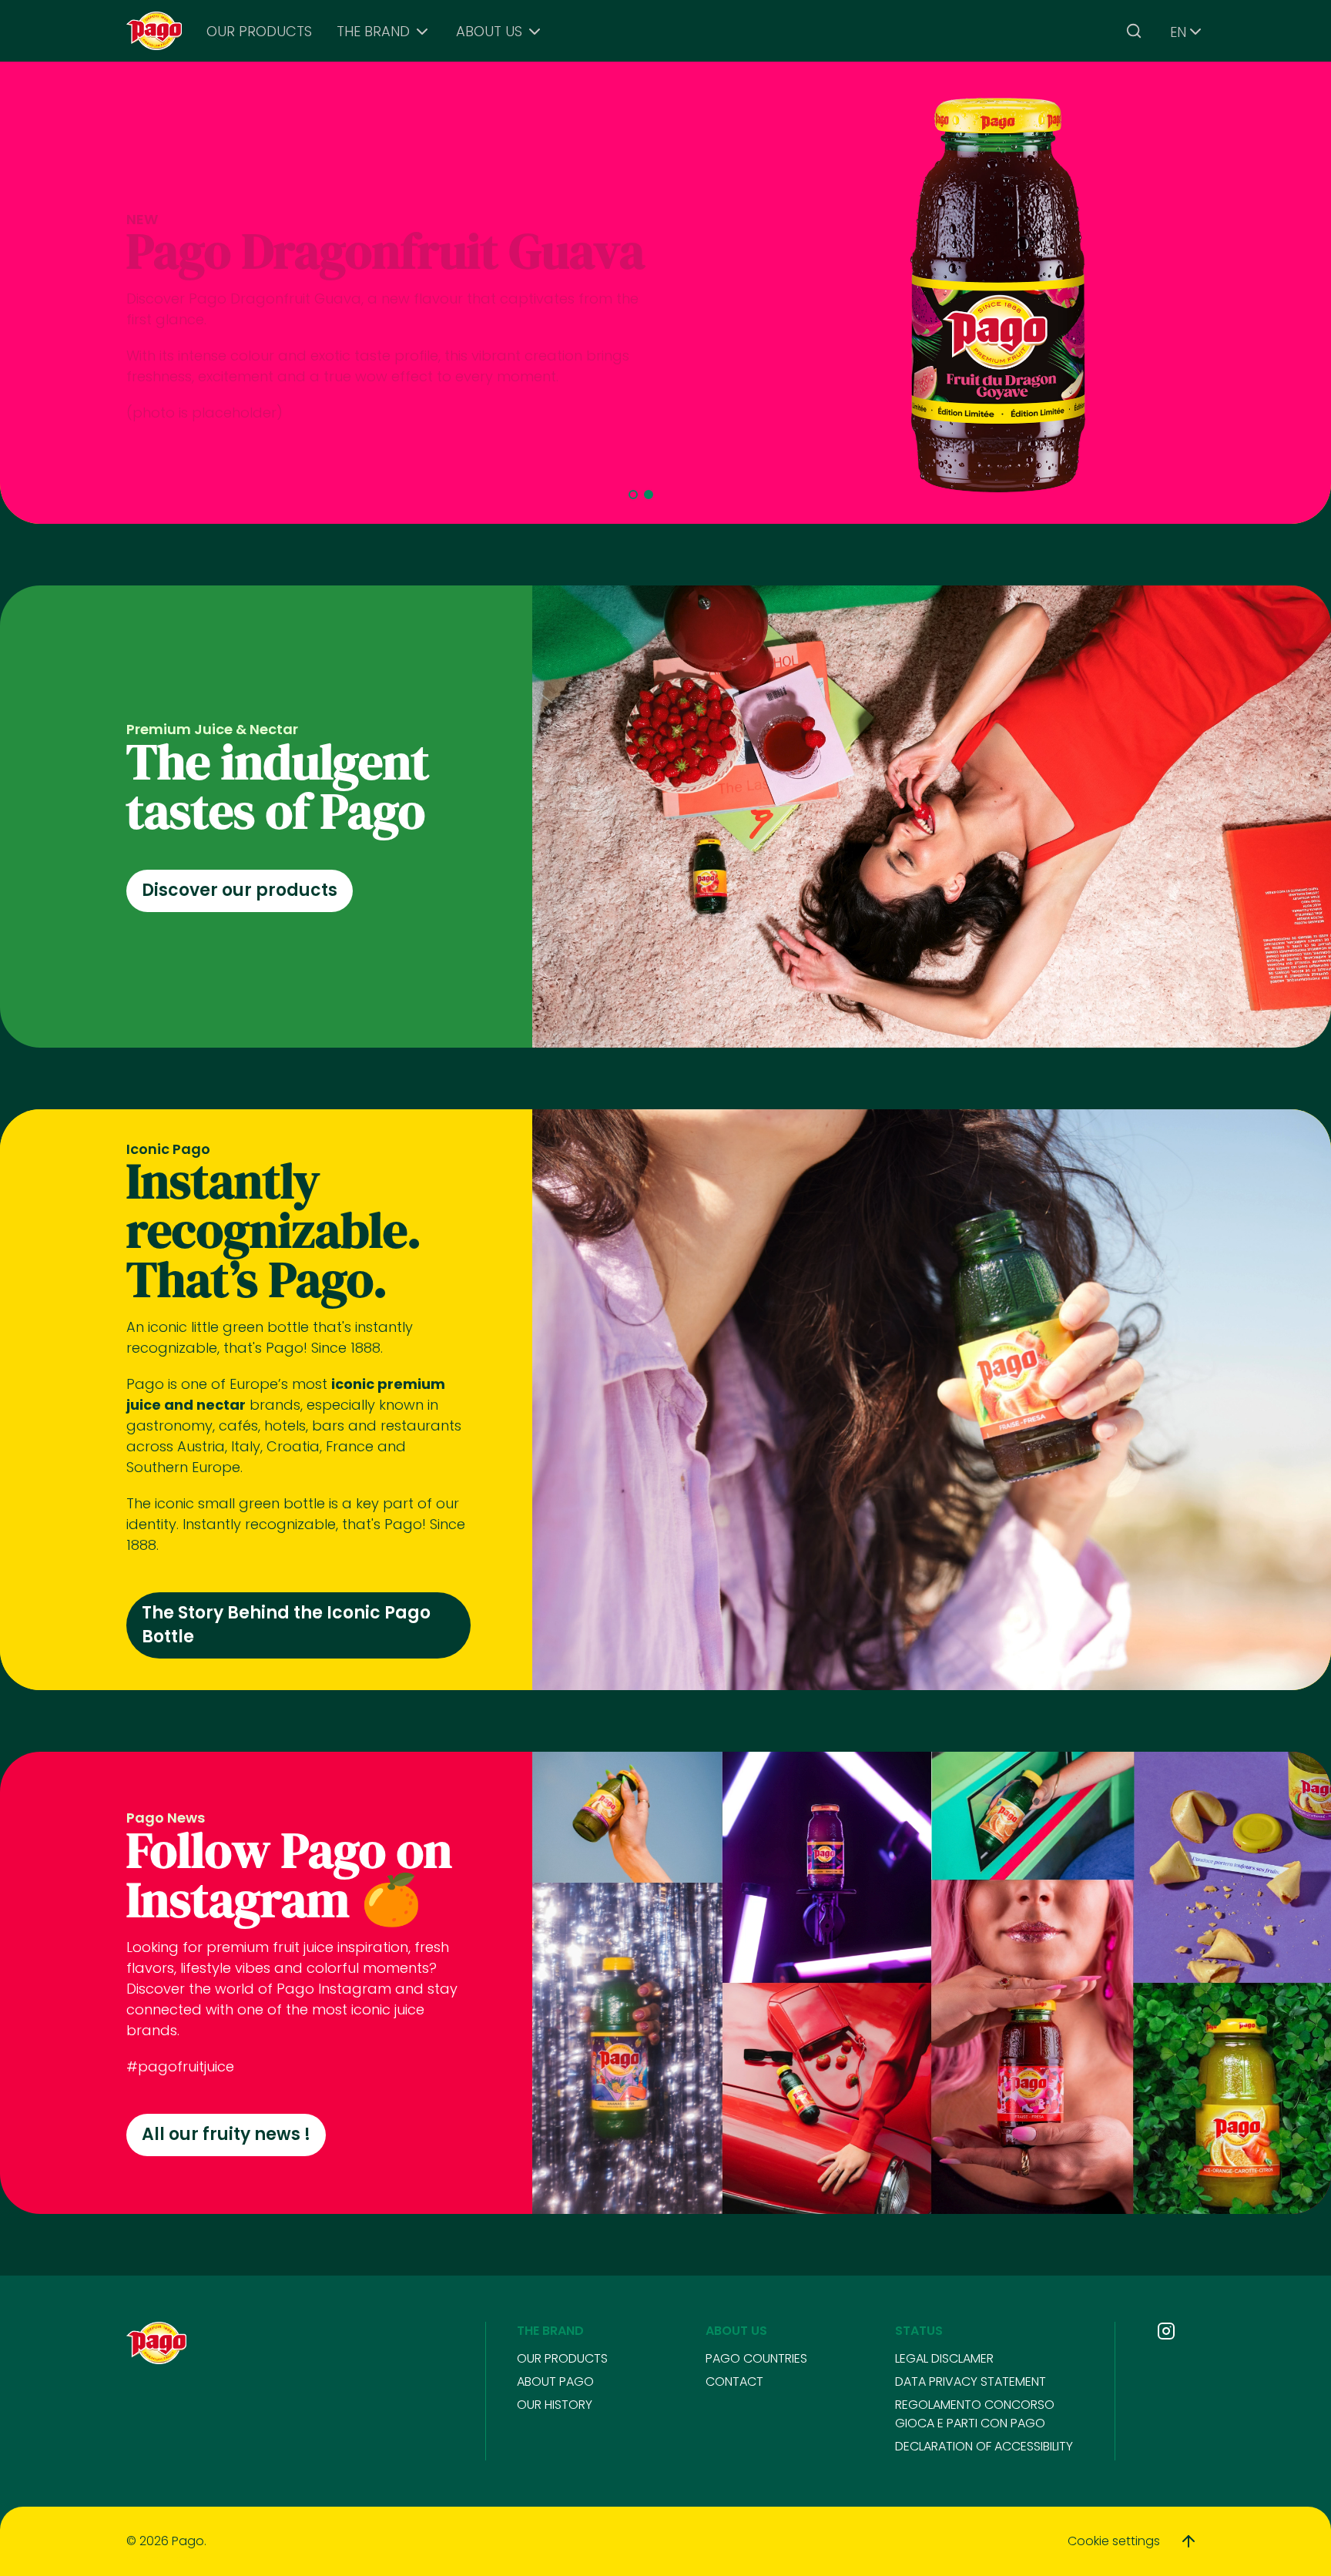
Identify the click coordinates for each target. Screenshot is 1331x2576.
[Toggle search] (1134, 31)
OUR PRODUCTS (259, 31)
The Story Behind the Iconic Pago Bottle (286, 1625)
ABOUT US (489, 31)
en (1178, 32)
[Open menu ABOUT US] (535, 32)
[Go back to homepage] (154, 31)
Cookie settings (1114, 2541)
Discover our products (240, 890)
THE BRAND (373, 31)
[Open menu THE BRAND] (422, 32)
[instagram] (1166, 2331)
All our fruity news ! (226, 2134)
